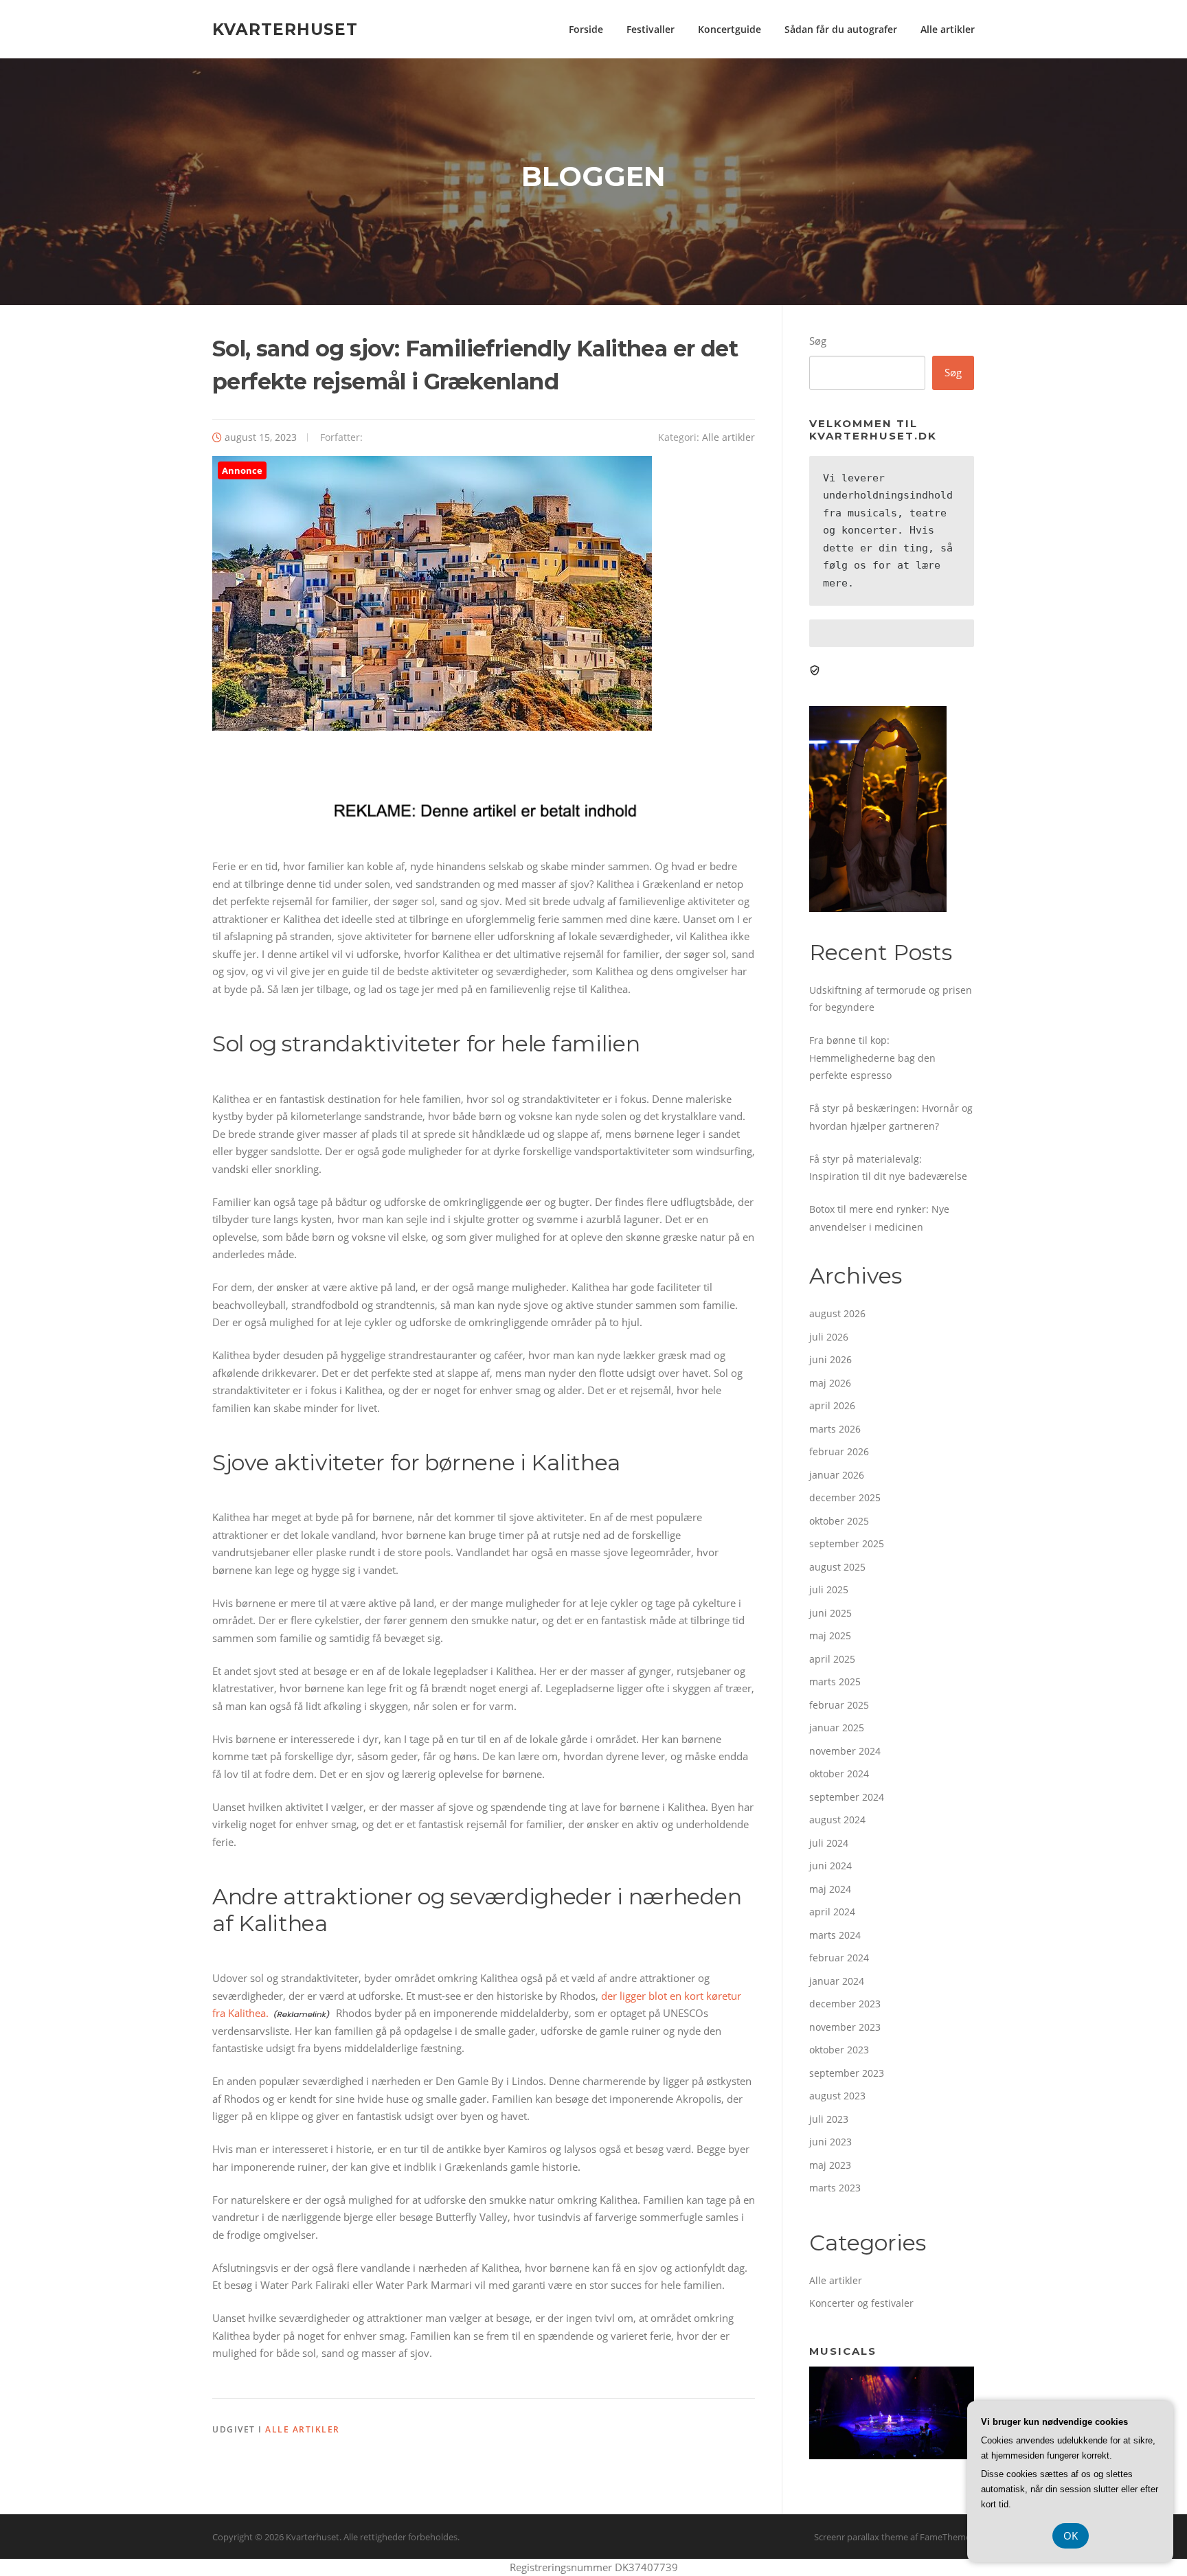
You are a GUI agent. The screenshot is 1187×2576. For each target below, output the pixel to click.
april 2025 (832, 1659)
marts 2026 (835, 1429)
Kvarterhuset (285, 29)
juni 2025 (830, 1613)
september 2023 (847, 2073)
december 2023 (845, 2004)
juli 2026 (829, 1337)
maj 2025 (830, 1635)
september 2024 (847, 1797)
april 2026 (832, 1405)
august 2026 (837, 1313)
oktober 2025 (839, 1521)
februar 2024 (839, 1958)
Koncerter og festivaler (861, 2303)
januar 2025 (837, 1728)
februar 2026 (839, 1451)
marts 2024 (835, 1935)
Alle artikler (948, 29)
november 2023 (845, 2027)
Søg (818, 341)
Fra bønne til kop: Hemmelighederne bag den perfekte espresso (872, 1058)
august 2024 (837, 1820)
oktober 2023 (839, 2050)
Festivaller (651, 29)
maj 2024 (830, 1889)
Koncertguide (730, 29)
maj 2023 (830, 2165)
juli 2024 (829, 1843)
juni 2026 (830, 1359)
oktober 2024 (839, 1774)
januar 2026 (837, 1475)
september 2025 (847, 1543)
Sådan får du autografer (841, 29)
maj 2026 (830, 1383)
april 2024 (832, 1912)
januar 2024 (837, 1981)
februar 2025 (839, 1705)
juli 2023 (829, 2119)
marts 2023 (835, 2188)
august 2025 (837, 1567)
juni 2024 (830, 1866)
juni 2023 (830, 2142)
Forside (586, 29)
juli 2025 (829, 1589)
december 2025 (845, 1497)
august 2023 (837, 2096)
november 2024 (845, 1751)
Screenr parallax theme (861, 2537)
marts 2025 (835, 1682)
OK (1071, 2535)
